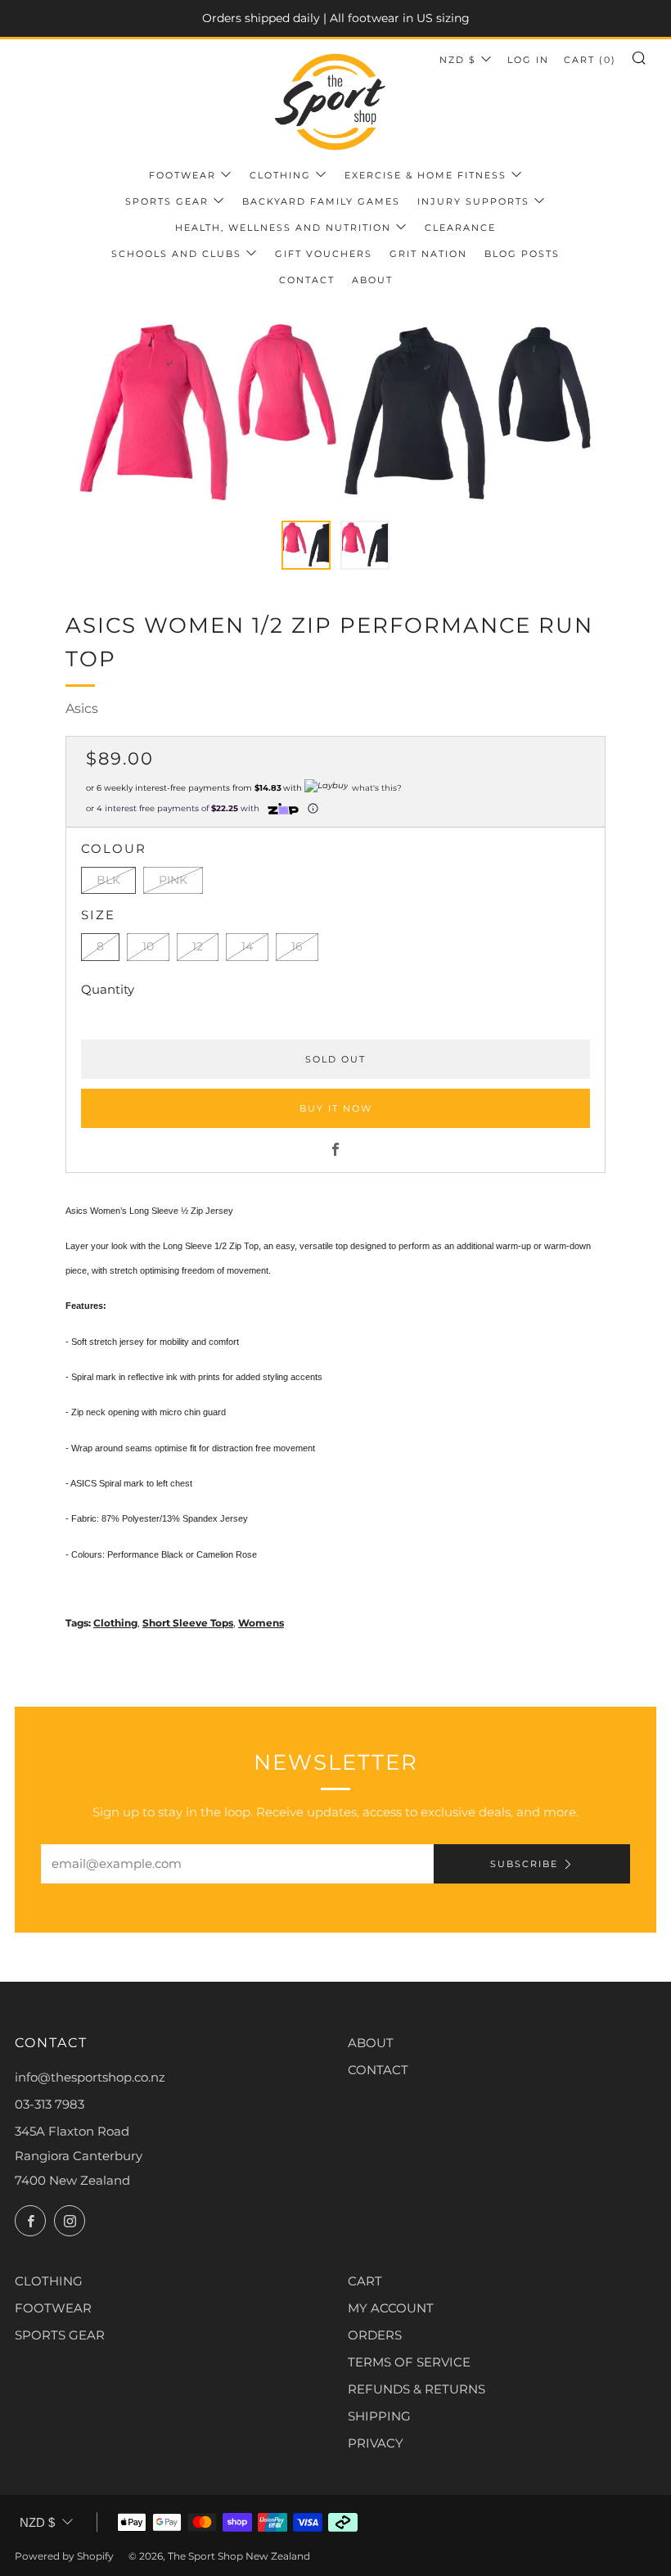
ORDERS (375, 2335)
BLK (108, 880)
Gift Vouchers (324, 254)
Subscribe (524, 1864)
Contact (307, 280)
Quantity (108, 989)
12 (198, 946)
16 (297, 946)
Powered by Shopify (64, 2556)
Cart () (590, 60)
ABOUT (371, 2043)
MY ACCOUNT (391, 2308)
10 (148, 946)
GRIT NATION (428, 254)
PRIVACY (376, 2443)
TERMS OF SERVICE (409, 2362)
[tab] (306, 545)
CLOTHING (49, 2281)
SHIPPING (379, 2416)
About (372, 280)
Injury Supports (473, 201)
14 (247, 946)
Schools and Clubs (176, 254)
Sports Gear (167, 201)
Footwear (182, 175)
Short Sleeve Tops (188, 1623)
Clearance (460, 228)
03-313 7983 (50, 2104)
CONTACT (378, 2070)
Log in (528, 60)
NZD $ (458, 60)
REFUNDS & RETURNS (417, 2389)
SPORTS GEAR (60, 2335)
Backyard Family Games (321, 201)
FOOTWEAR (53, 2308)
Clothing (280, 175)
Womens (261, 1623)
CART (365, 2281)
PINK (173, 880)
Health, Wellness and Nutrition (283, 228)
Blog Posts (522, 254)
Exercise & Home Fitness (426, 175)
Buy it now (336, 1108)
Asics (82, 708)
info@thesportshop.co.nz (90, 2077)
